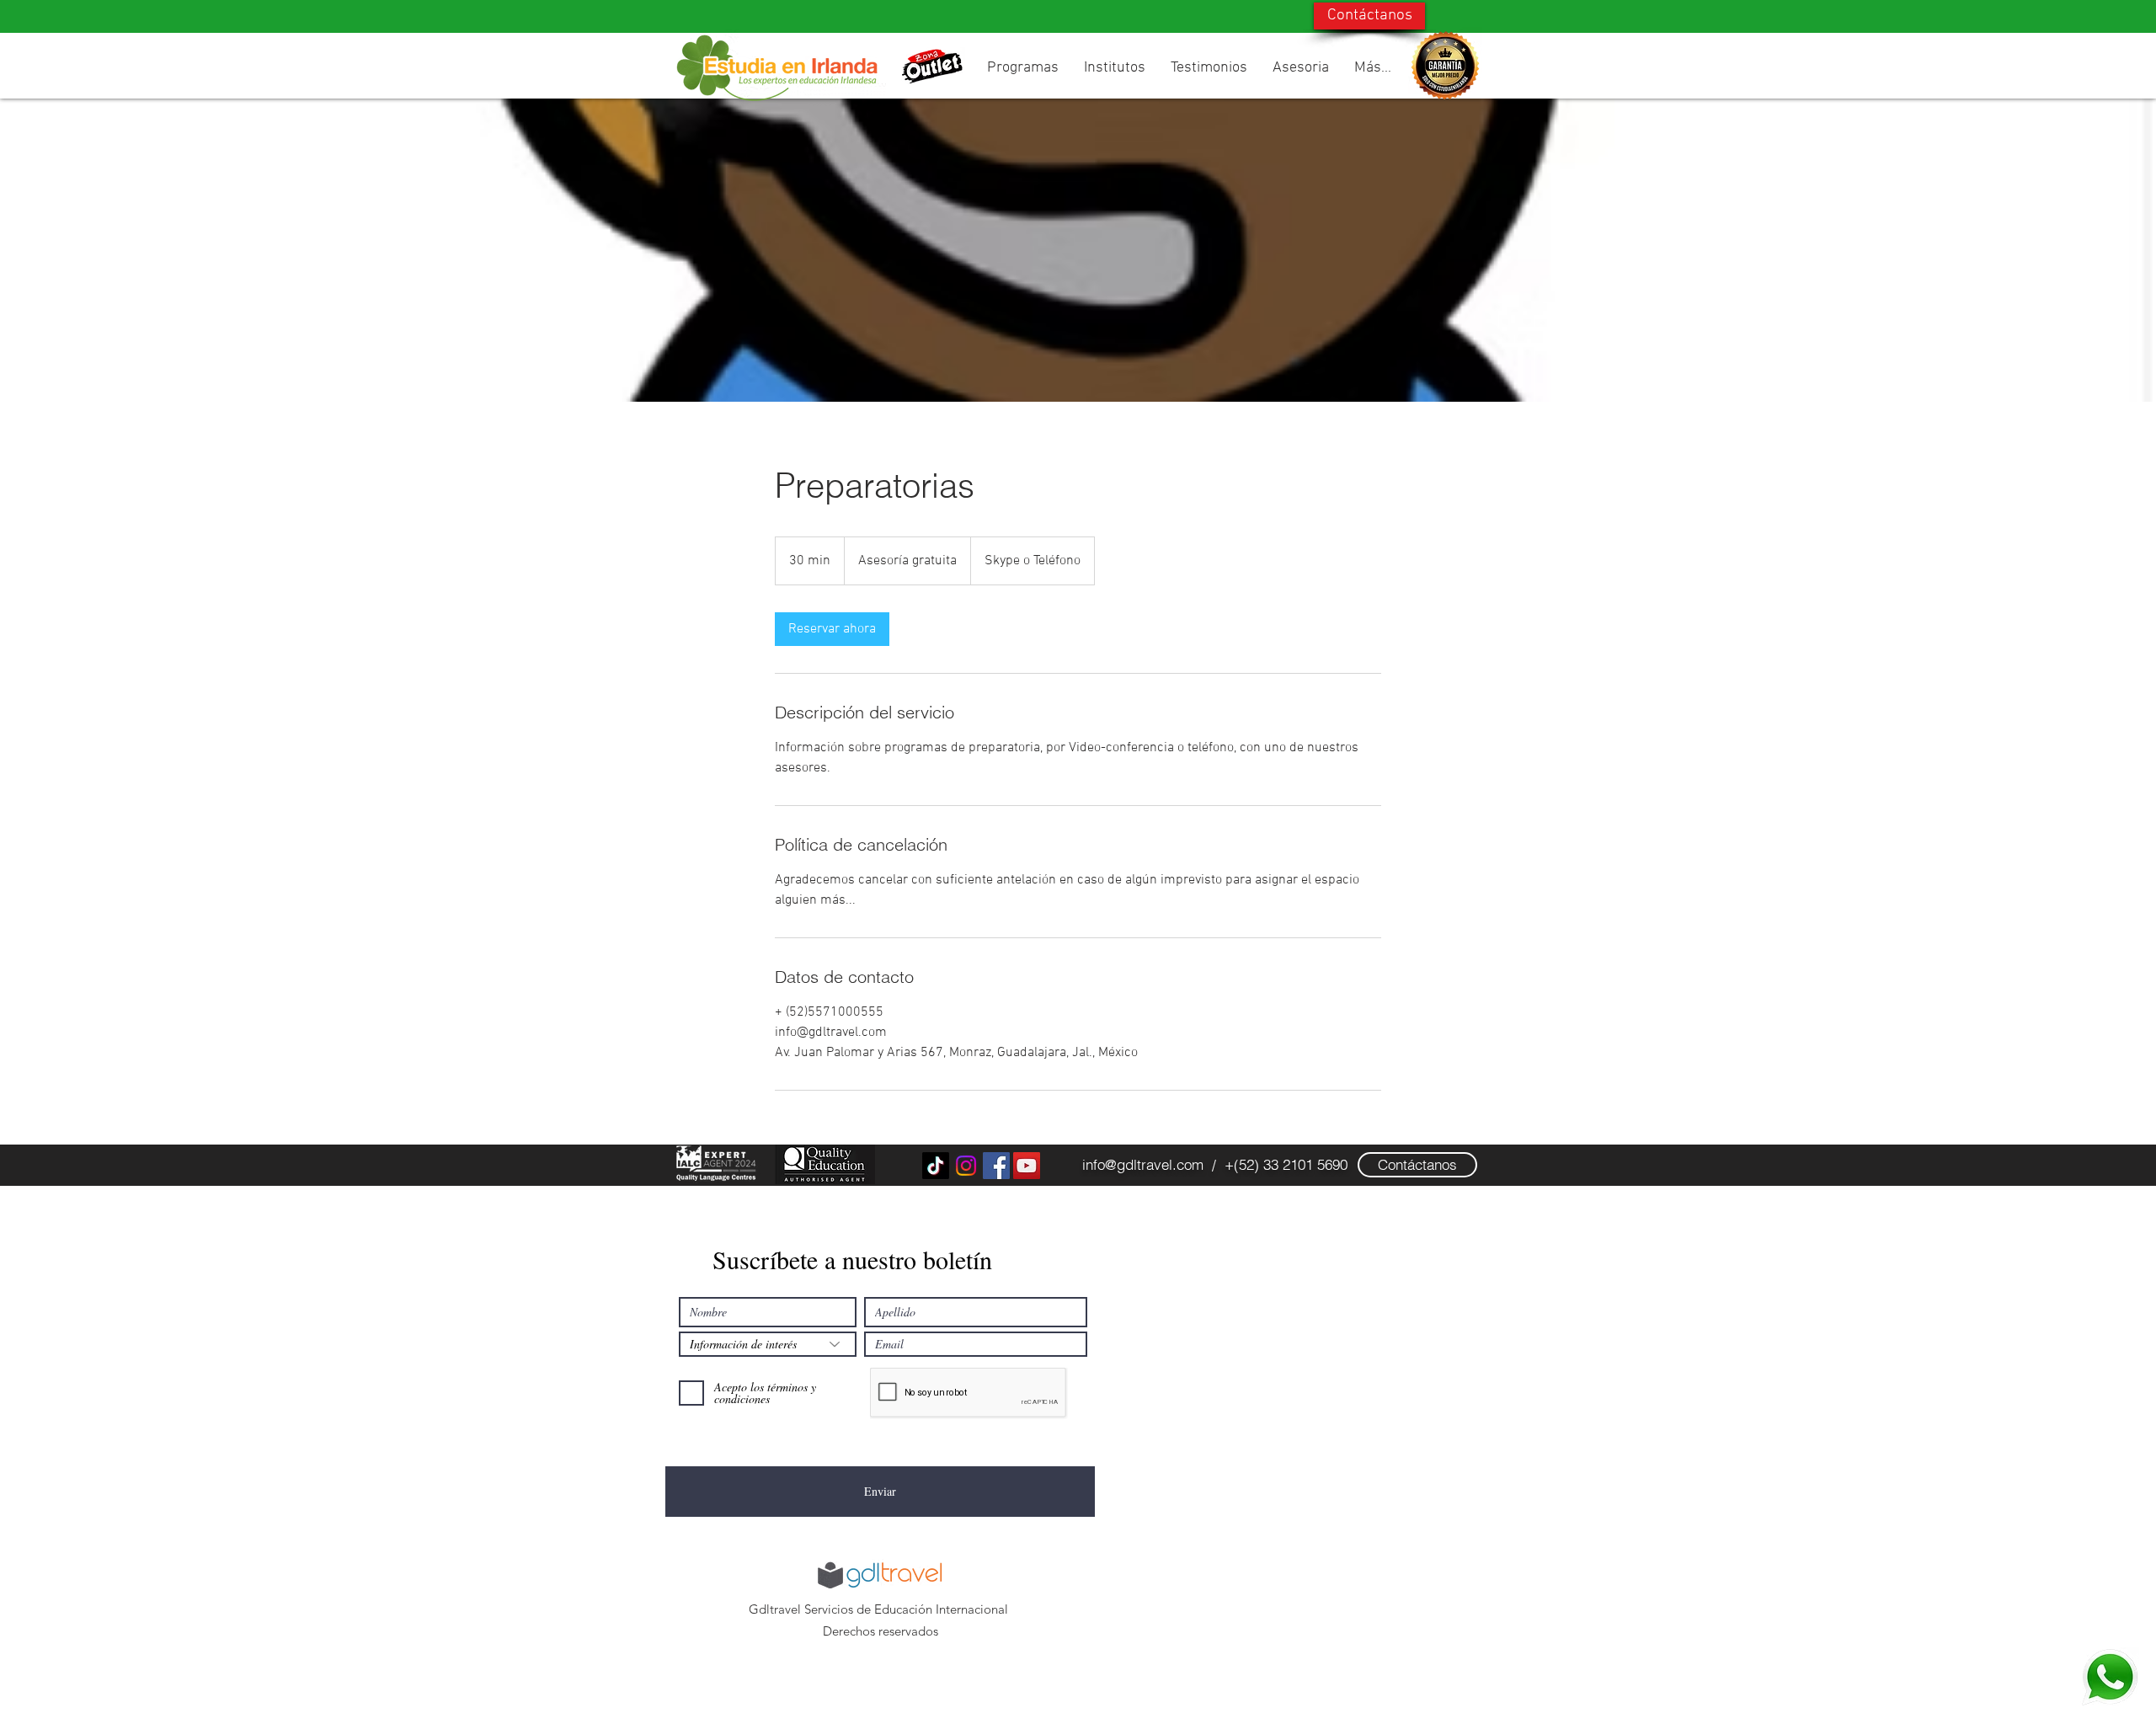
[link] (832, 629)
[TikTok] (936, 1166)
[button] (1023, 68)
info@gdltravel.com (1143, 1164)
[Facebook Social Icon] (996, 1166)
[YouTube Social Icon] (1027, 1166)
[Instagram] (966, 1166)
